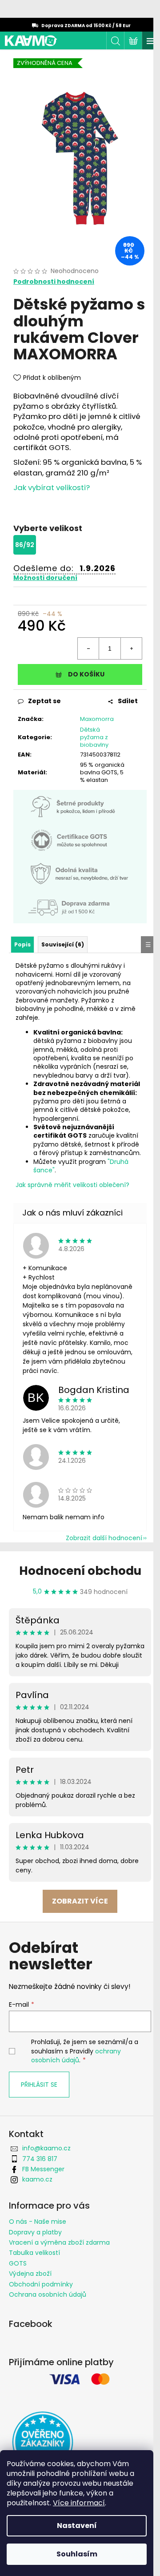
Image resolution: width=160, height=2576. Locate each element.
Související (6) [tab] (63, 944)
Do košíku (86, 674)
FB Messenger (43, 2169)
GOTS (18, 2263)
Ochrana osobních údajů (48, 2294)
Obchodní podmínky (41, 2284)
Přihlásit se (39, 2085)
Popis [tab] (22, 944)
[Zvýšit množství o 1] (131, 648)
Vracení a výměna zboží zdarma (59, 2242)
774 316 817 (40, 2159)
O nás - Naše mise (38, 2222)
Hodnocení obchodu (80, 1571)
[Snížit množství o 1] (88, 648)
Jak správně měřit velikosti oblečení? (72, 1185)
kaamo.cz (37, 2179)
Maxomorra (97, 719)
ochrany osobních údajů (76, 2056)
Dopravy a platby (35, 2232)
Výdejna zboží (30, 2274)
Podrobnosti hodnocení (54, 282)
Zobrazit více (80, 1901)
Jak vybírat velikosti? (52, 487)
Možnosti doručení (45, 578)
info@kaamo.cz (46, 2148)
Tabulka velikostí (34, 2253)
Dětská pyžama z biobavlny (94, 737)
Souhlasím (77, 2554)
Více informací (79, 2503)
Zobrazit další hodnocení (104, 1538)
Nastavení (77, 2526)
